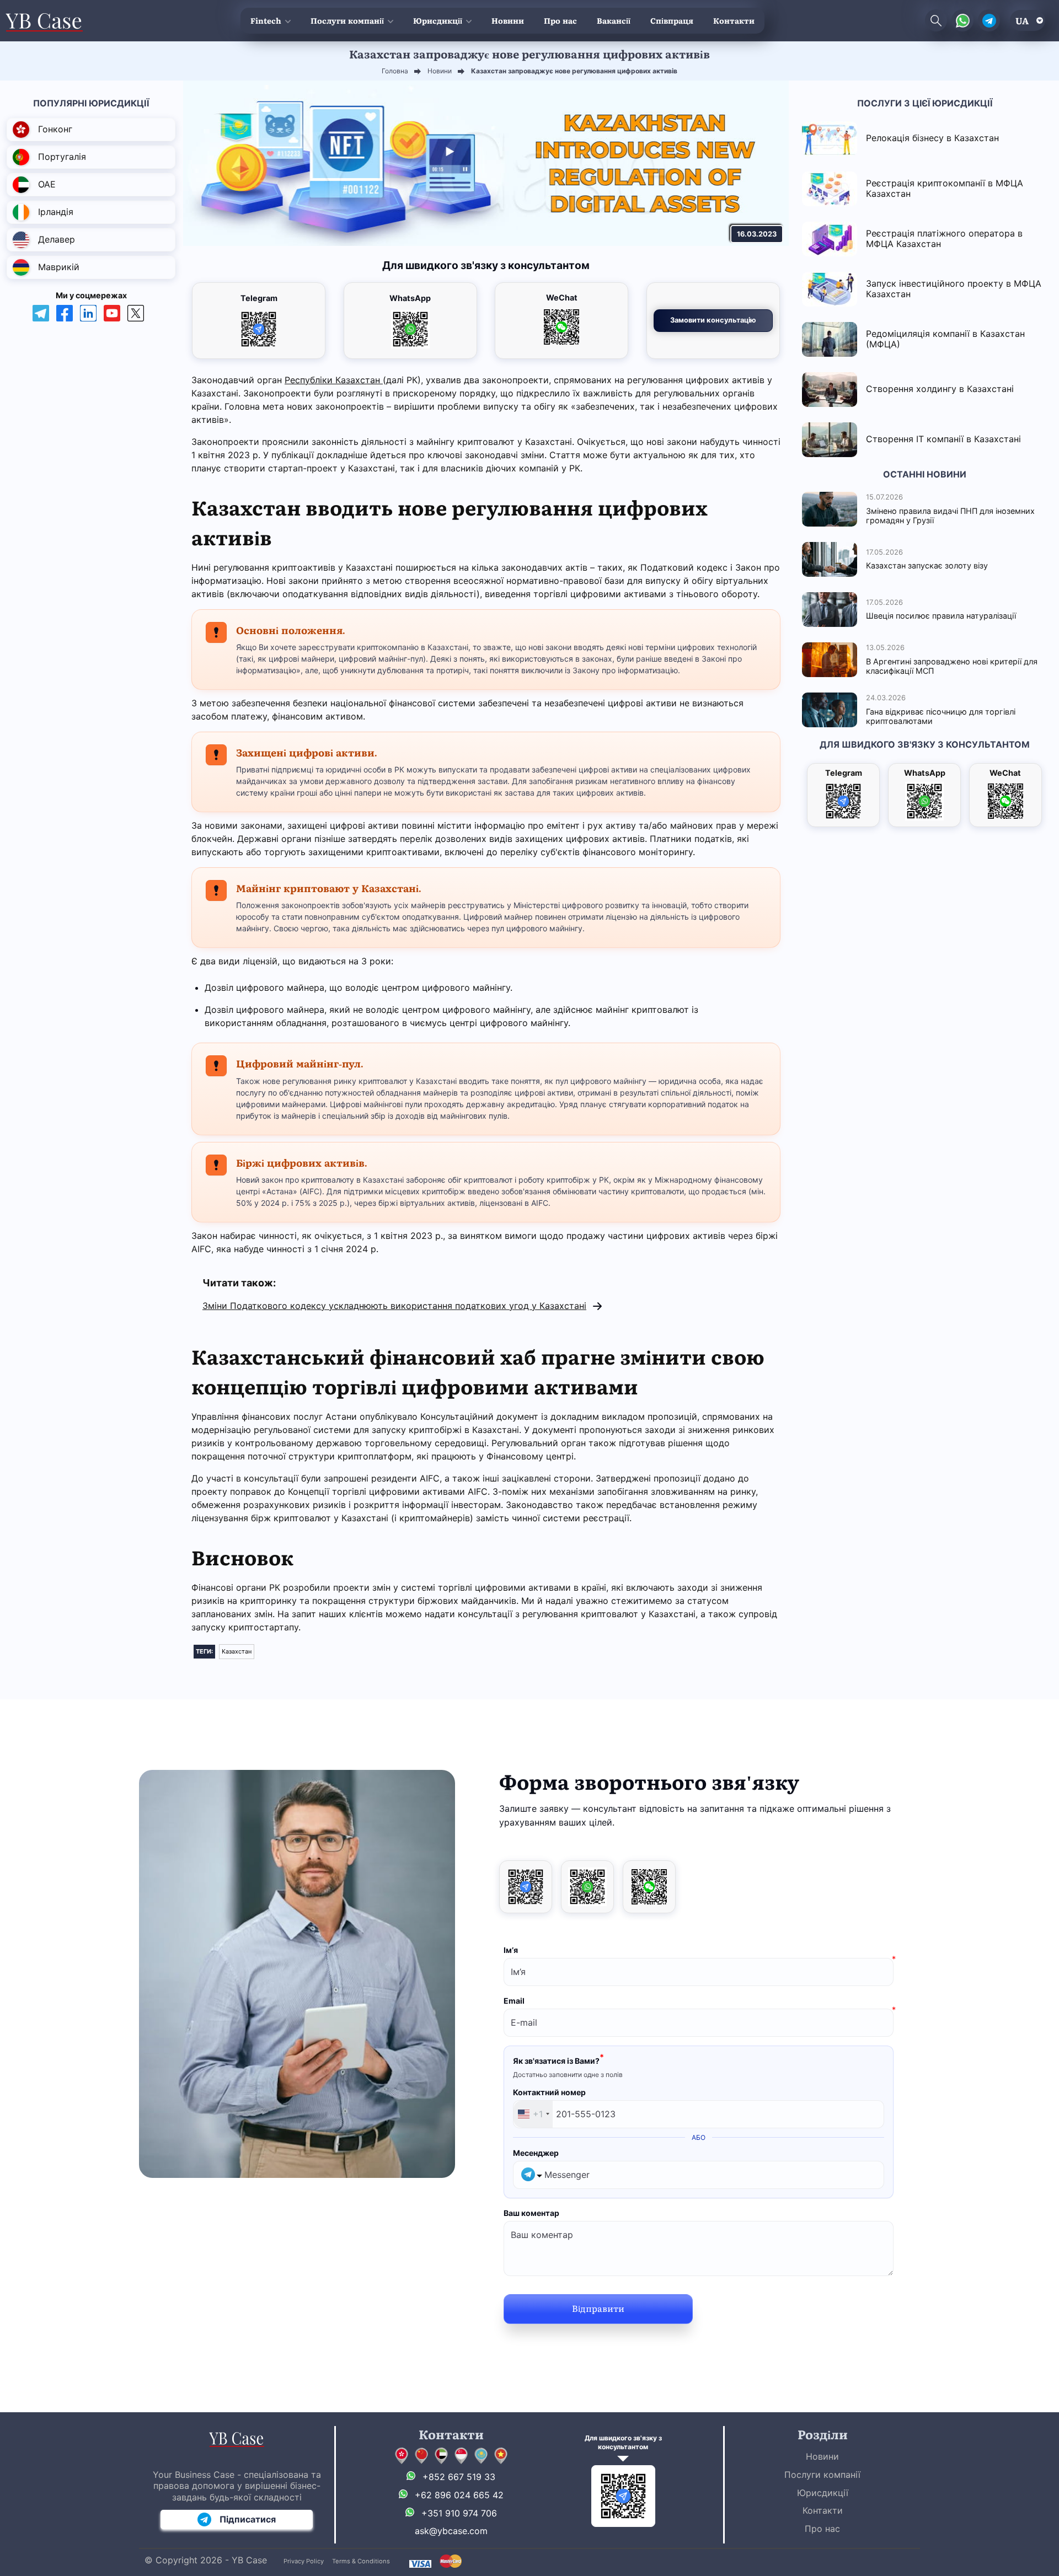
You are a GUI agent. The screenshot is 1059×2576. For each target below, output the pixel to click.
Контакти (734, 20)
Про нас (560, 20)
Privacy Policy (304, 2561)
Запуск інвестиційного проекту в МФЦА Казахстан (954, 289)
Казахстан (237, 1651)
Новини (508, 20)
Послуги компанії (347, 20)
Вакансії (614, 20)
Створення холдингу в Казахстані (940, 389)
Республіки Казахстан (334, 380)
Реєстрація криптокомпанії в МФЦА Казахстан (945, 188)
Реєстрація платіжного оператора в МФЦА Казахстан (944, 238)
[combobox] (533, 2114)
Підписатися (248, 2519)
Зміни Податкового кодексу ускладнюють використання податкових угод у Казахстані (394, 1306)
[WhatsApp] (587, 1887)
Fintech (266, 20)
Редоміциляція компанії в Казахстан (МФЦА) (945, 339)
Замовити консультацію (713, 320)
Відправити (598, 2308)
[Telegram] (526, 1887)
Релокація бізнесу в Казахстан (932, 138)
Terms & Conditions (361, 2561)
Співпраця (672, 20)
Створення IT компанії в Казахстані (943, 439)
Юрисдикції (438, 20)
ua (1022, 20)
